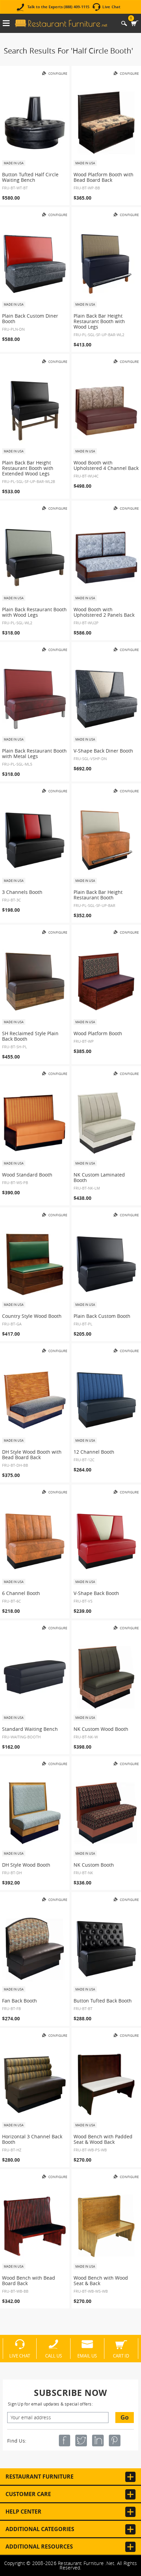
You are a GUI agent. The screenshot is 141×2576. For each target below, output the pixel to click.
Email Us (87, 2355)
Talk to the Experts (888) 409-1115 (58, 7)
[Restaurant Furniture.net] (61, 23)
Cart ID (121, 2355)
